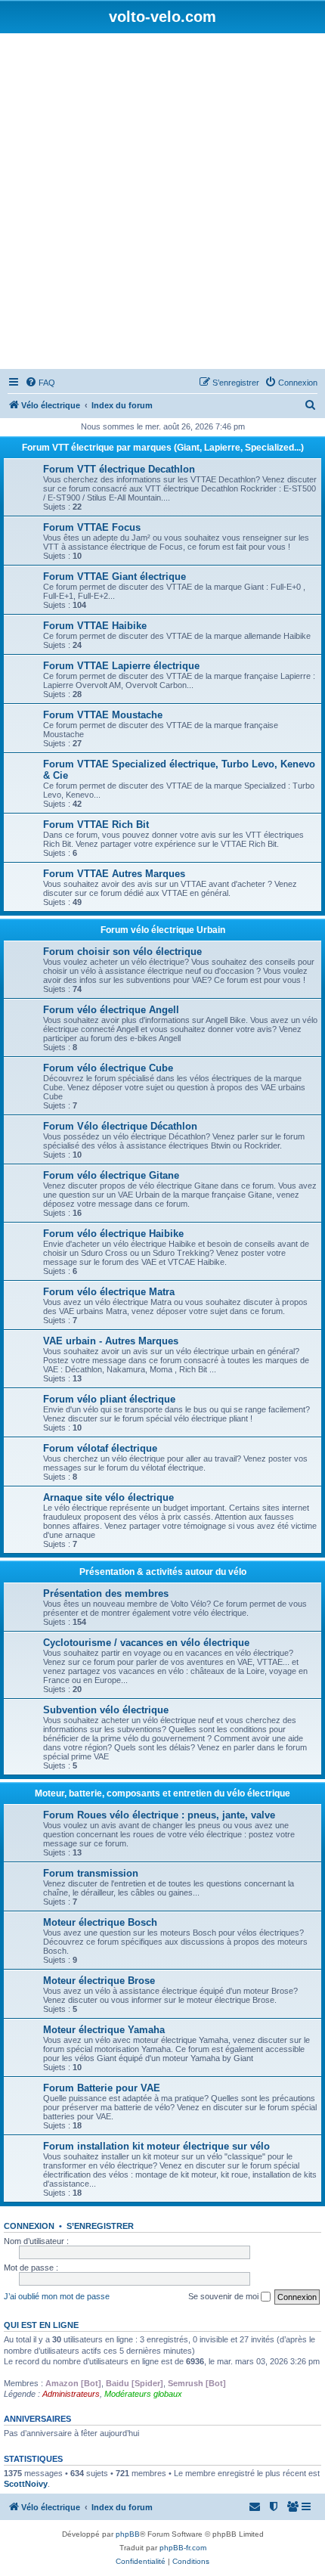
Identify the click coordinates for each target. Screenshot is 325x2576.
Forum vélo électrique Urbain (163, 930)
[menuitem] (40, 383)
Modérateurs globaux (143, 2394)
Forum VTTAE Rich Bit (96, 825)
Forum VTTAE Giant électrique (115, 577)
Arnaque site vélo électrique (108, 1497)
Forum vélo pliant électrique (109, 1399)
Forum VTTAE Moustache (103, 715)
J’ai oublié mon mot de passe (57, 2296)
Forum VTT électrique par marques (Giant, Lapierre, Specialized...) (163, 448)
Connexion (29, 2226)
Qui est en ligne (41, 2325)
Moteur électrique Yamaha (104, 2030)
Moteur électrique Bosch (100, 1922)
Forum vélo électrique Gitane (111, 1175)
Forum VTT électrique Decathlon (119, 469)
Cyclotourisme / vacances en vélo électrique (146, 1643)
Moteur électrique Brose (99, 1981)
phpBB (128, 2534)
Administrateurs (71, 2394)
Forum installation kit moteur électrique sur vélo (156, 2146)
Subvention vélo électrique (106, 1710)
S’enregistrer (100, 2226)
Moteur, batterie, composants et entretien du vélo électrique (162, 1793)
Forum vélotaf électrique (100, 1448)
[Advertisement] (162, 203)
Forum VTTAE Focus (92, 527)
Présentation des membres (106, 1593)
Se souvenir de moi (224, 2296)
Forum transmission (91, 1873)
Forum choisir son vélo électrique (122, 952)
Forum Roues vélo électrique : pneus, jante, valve (159, 1815)
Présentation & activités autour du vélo (163, 1572)
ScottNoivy (26, 2484)
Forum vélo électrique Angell (111, 1010)
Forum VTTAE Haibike (95, 626)
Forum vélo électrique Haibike (113, 1234)
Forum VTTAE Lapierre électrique (121, 666)
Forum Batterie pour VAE (102, 2088)
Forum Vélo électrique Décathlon (120, 1126)
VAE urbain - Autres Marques (111, 1341)
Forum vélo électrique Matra (109, 1292)
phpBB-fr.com (183, 2548)
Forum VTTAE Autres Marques (114, 874)
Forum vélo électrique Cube (108, 1068)
